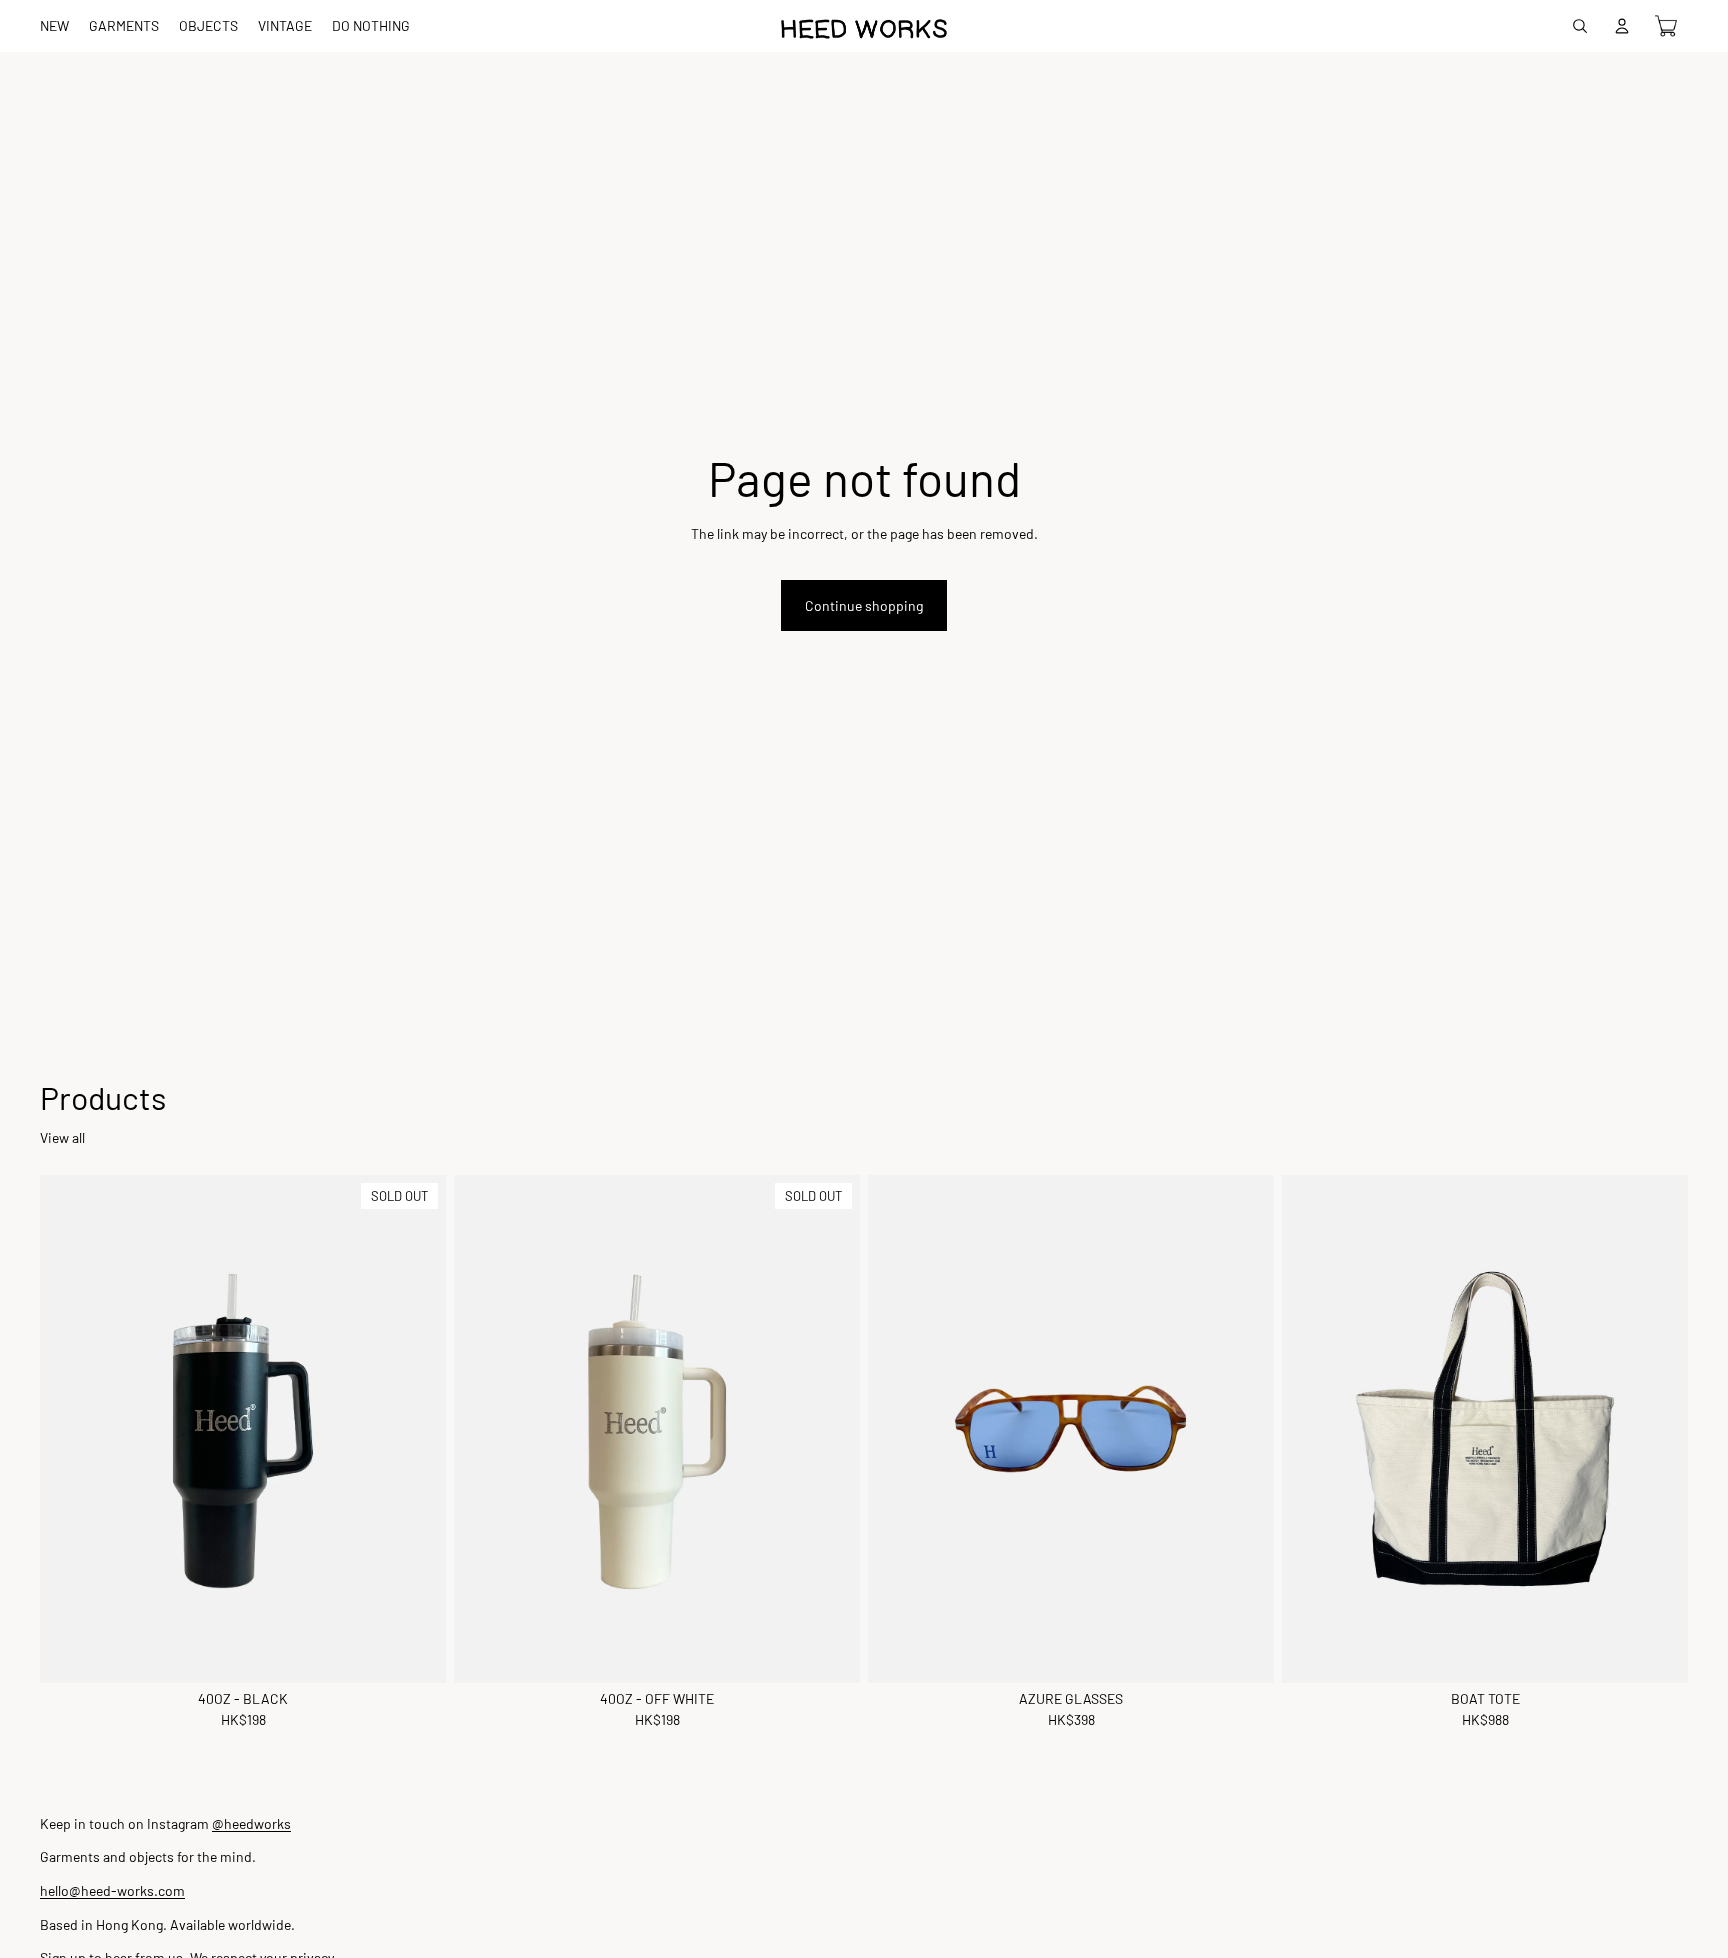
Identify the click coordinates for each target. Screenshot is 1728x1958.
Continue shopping (864, 605)
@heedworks (251, 1823)
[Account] (1622, 26)
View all (62, 1137)
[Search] (1580, 26)
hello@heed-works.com (112, 1890)
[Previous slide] (1312, 1429)
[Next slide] (1658, 1429)
